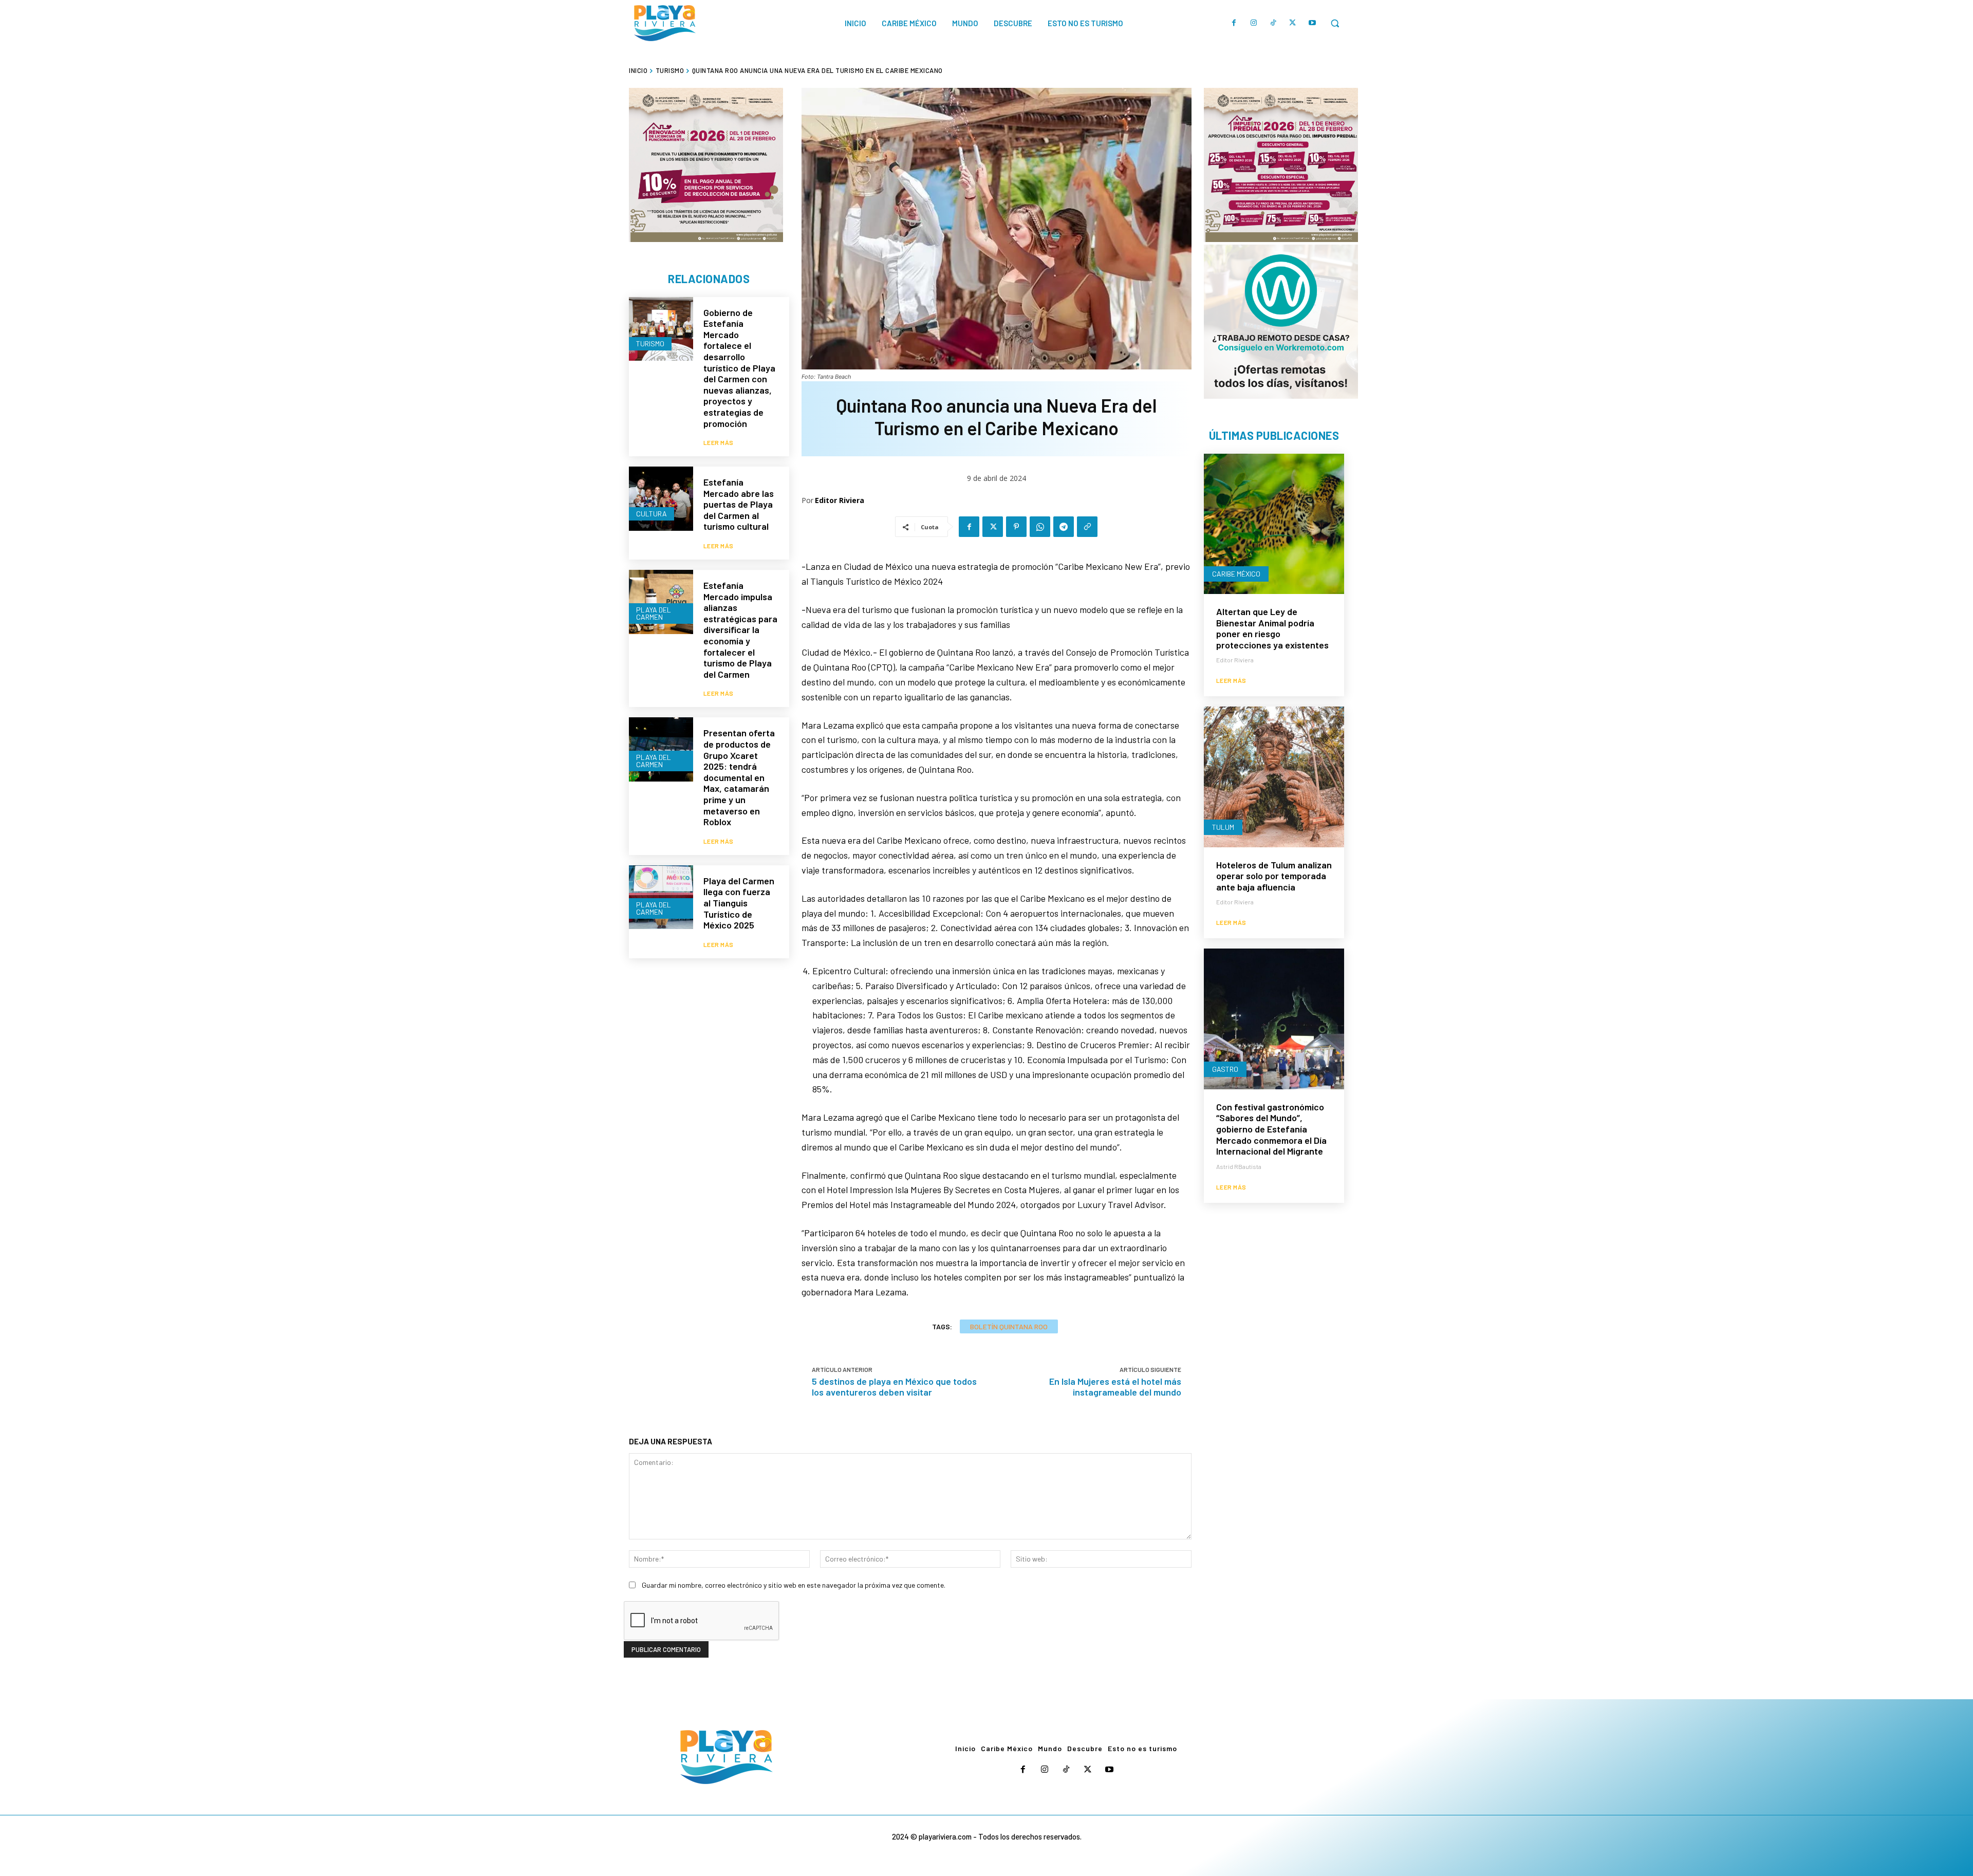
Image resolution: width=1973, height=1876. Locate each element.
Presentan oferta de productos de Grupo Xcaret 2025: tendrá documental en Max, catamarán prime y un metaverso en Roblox (739, 777)
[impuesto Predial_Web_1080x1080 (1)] (1281, 165)
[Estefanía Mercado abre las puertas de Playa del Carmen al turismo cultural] (661, 499)
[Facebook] (1234, 23)
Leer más (719, 442)
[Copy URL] (1087, 527)
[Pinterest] (1016, 527)
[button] (1335, 23)
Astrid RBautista (1239, 1166)
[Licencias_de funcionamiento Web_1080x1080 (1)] (706, 165)
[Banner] (1281, 322)
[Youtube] (1312, 23)
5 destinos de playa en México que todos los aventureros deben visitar (894, 1387)
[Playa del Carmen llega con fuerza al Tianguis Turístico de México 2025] (661, 897)
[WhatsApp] (1040, 527)
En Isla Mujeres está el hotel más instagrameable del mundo (1115, 1387)
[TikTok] (1273, 23)
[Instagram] (1254, 23)
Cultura (652, 514)
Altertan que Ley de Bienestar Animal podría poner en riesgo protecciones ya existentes (1272, 628)
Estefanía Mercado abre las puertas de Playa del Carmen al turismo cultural (739, 504)
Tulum (1223, 827)
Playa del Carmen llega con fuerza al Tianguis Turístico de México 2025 (739, 903)
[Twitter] (1293, 23)
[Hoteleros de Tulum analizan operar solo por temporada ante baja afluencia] (1274, 777)
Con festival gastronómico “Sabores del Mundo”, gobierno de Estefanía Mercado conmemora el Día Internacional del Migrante (1271, 1129)
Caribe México (1236, 574)
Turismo (670, 70)
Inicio (638, 70)
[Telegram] (1064, 527)
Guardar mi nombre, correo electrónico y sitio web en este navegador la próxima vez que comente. (794, 1585)
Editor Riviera (840, 500)
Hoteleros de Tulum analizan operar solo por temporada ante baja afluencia (1274, 876)
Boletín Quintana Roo (1009, 1326)
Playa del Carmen (654, 613)
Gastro (1225, 1069)
